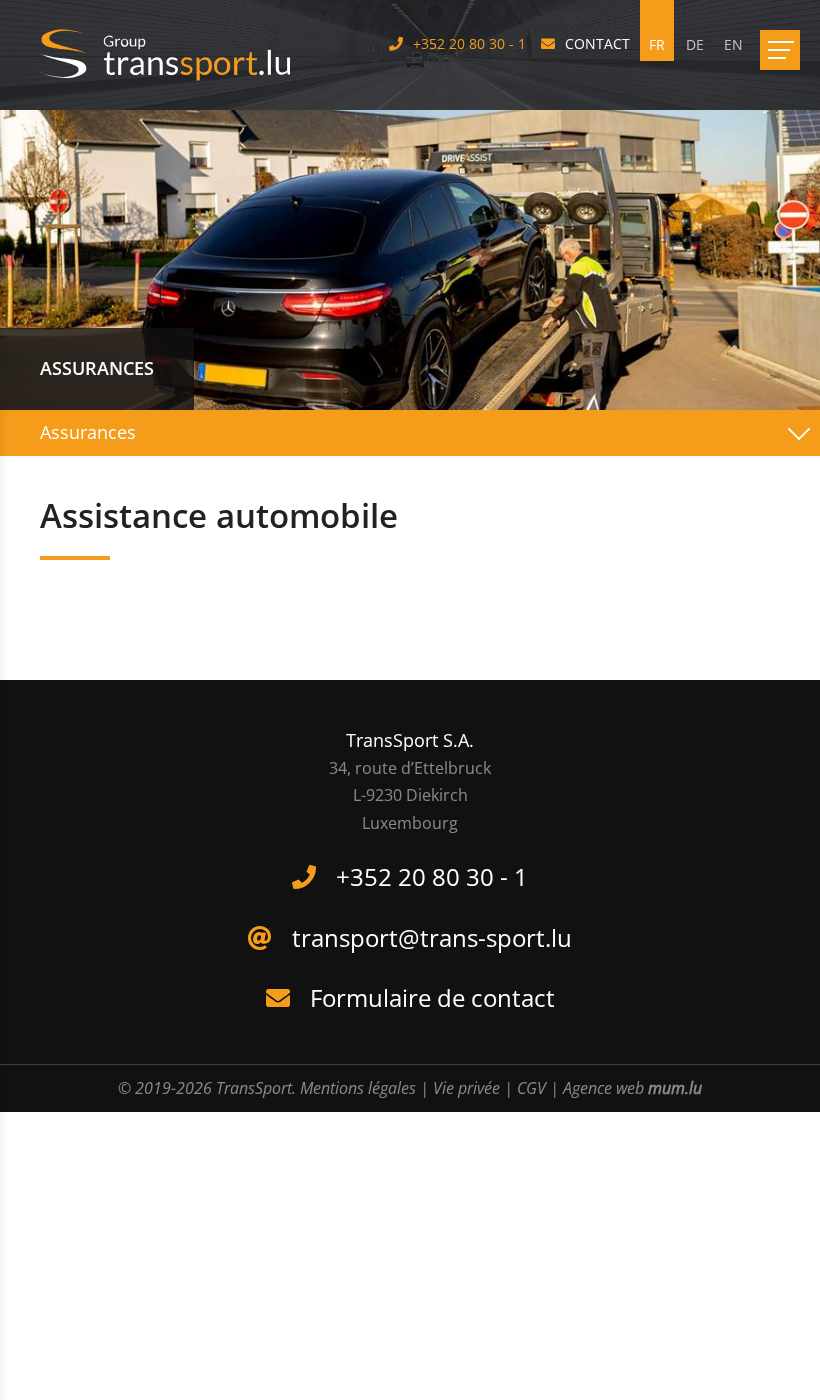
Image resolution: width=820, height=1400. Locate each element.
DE (695, 44)
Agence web (603, 1088)
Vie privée (466, 1088)
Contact (597, 43)
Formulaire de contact (432, 997)
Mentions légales (358, 1088)
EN (733, 44)
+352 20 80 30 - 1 (469, 43)
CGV (531, 1088)
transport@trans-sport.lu (432, 937)
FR (657, 44)
